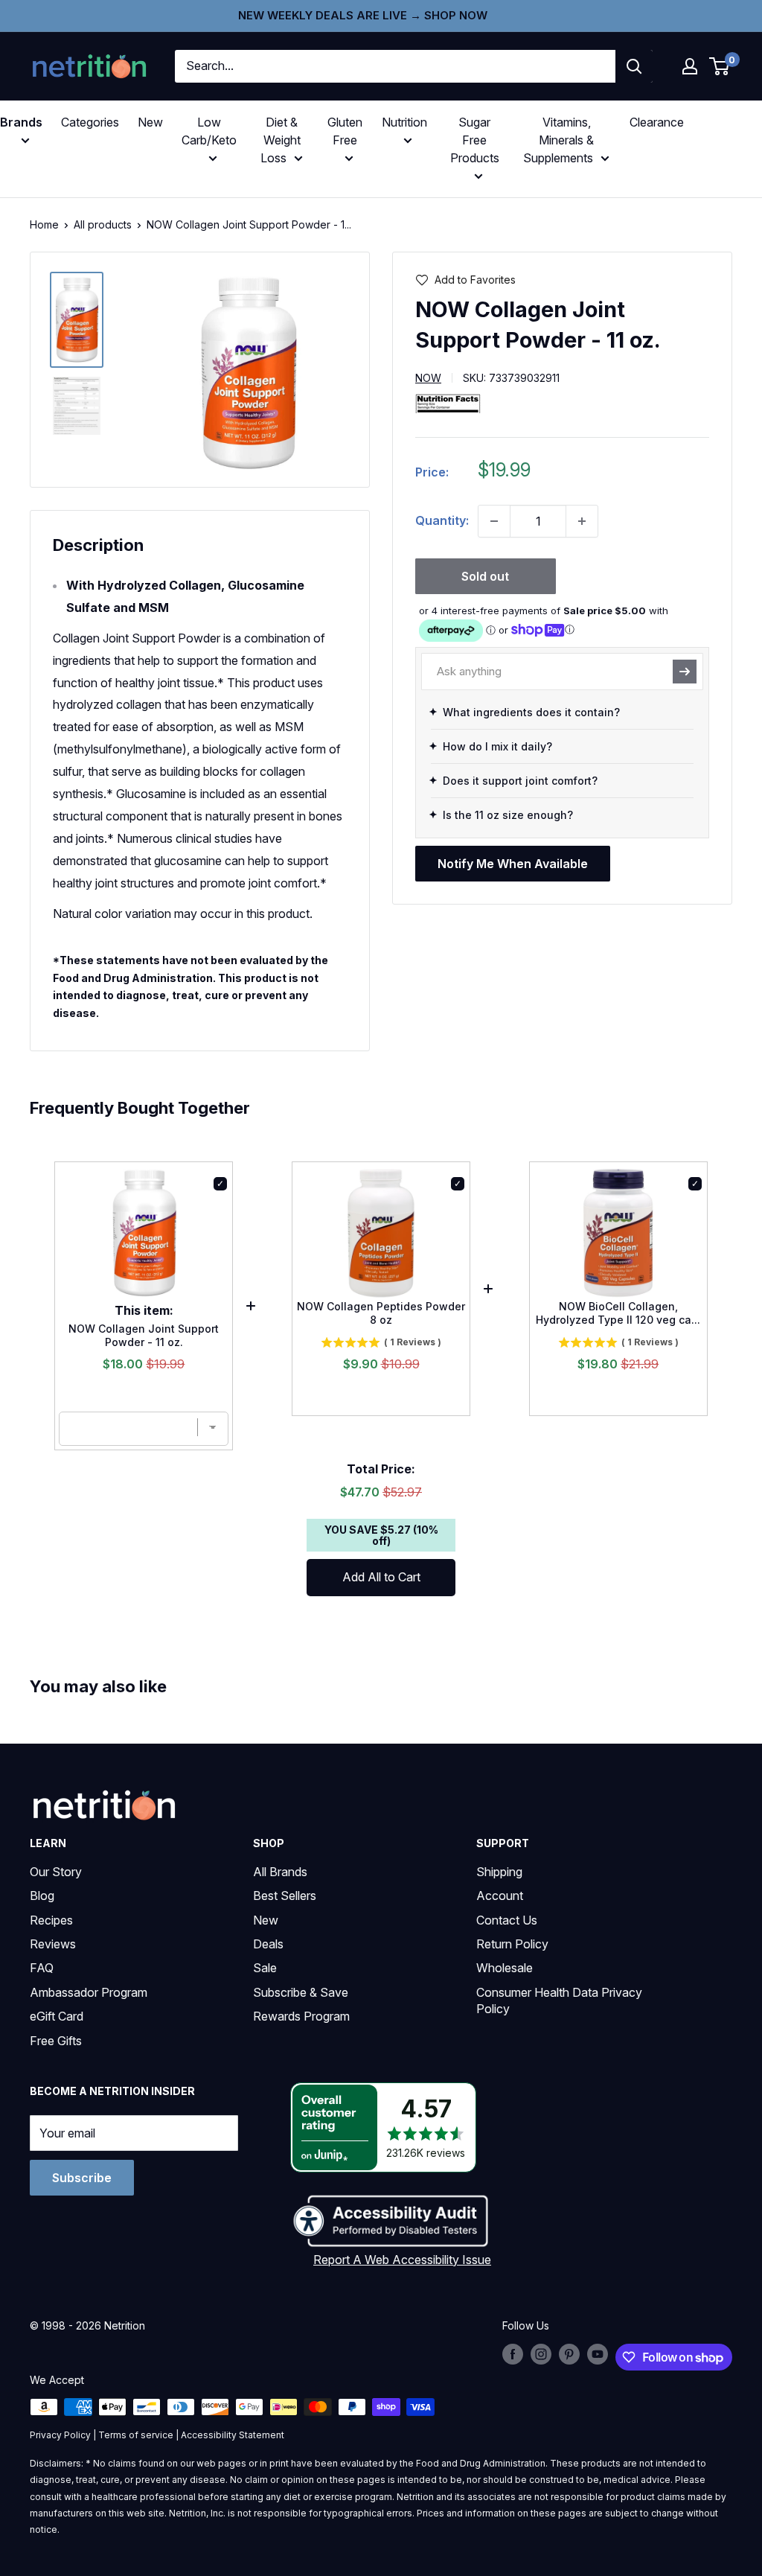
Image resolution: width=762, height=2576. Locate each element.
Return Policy (512, 1944)
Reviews (53, 1944)
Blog (42, 1896)
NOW (428, 378)
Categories (90, 122)
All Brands (280, 1872)
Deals (268, 1944)
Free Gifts (56, 2041)
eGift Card (57, 2016)
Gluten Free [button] (345, 131)
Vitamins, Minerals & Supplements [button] (558, 140)
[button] (690, 66)
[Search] (634, 66)
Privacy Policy (60, 2435)
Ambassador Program (89, 1992)
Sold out (485, 576)
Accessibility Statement (233, 2435)
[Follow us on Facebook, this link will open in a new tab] (513, 2354)
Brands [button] (21, 122)
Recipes (51, 1920)
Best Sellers (285, 1896)
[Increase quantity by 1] (582, 521)
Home (44, 224)
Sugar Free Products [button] (475, 140)
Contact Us (507, 1920)
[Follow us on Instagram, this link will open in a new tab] (541, 2354)
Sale (265, 1968)
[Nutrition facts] (448, 403)
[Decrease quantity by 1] (494, 521)
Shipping (499, 1872)
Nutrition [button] (404, 122)
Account (500, 1896)
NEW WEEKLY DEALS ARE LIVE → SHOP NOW (363, 15)
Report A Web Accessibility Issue (402, 2260)
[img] (77, 320)
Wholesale (505, 1968)
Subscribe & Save (301, 1992)
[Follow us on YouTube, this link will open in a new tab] (598, 2354)
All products (103, 224)
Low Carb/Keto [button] (209, 131)
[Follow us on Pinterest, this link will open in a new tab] (569, 2354)
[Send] (685, 672)
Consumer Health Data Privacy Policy (559, 2000)
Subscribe (82, 2178)
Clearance (657, 122)
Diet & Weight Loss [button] (281, 140)
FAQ (42, 1968)
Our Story (56, 1872)
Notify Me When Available (513, 864)
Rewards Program (301, 2016)
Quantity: (442, 520)
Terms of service (136, 2435)
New (150, 122)
